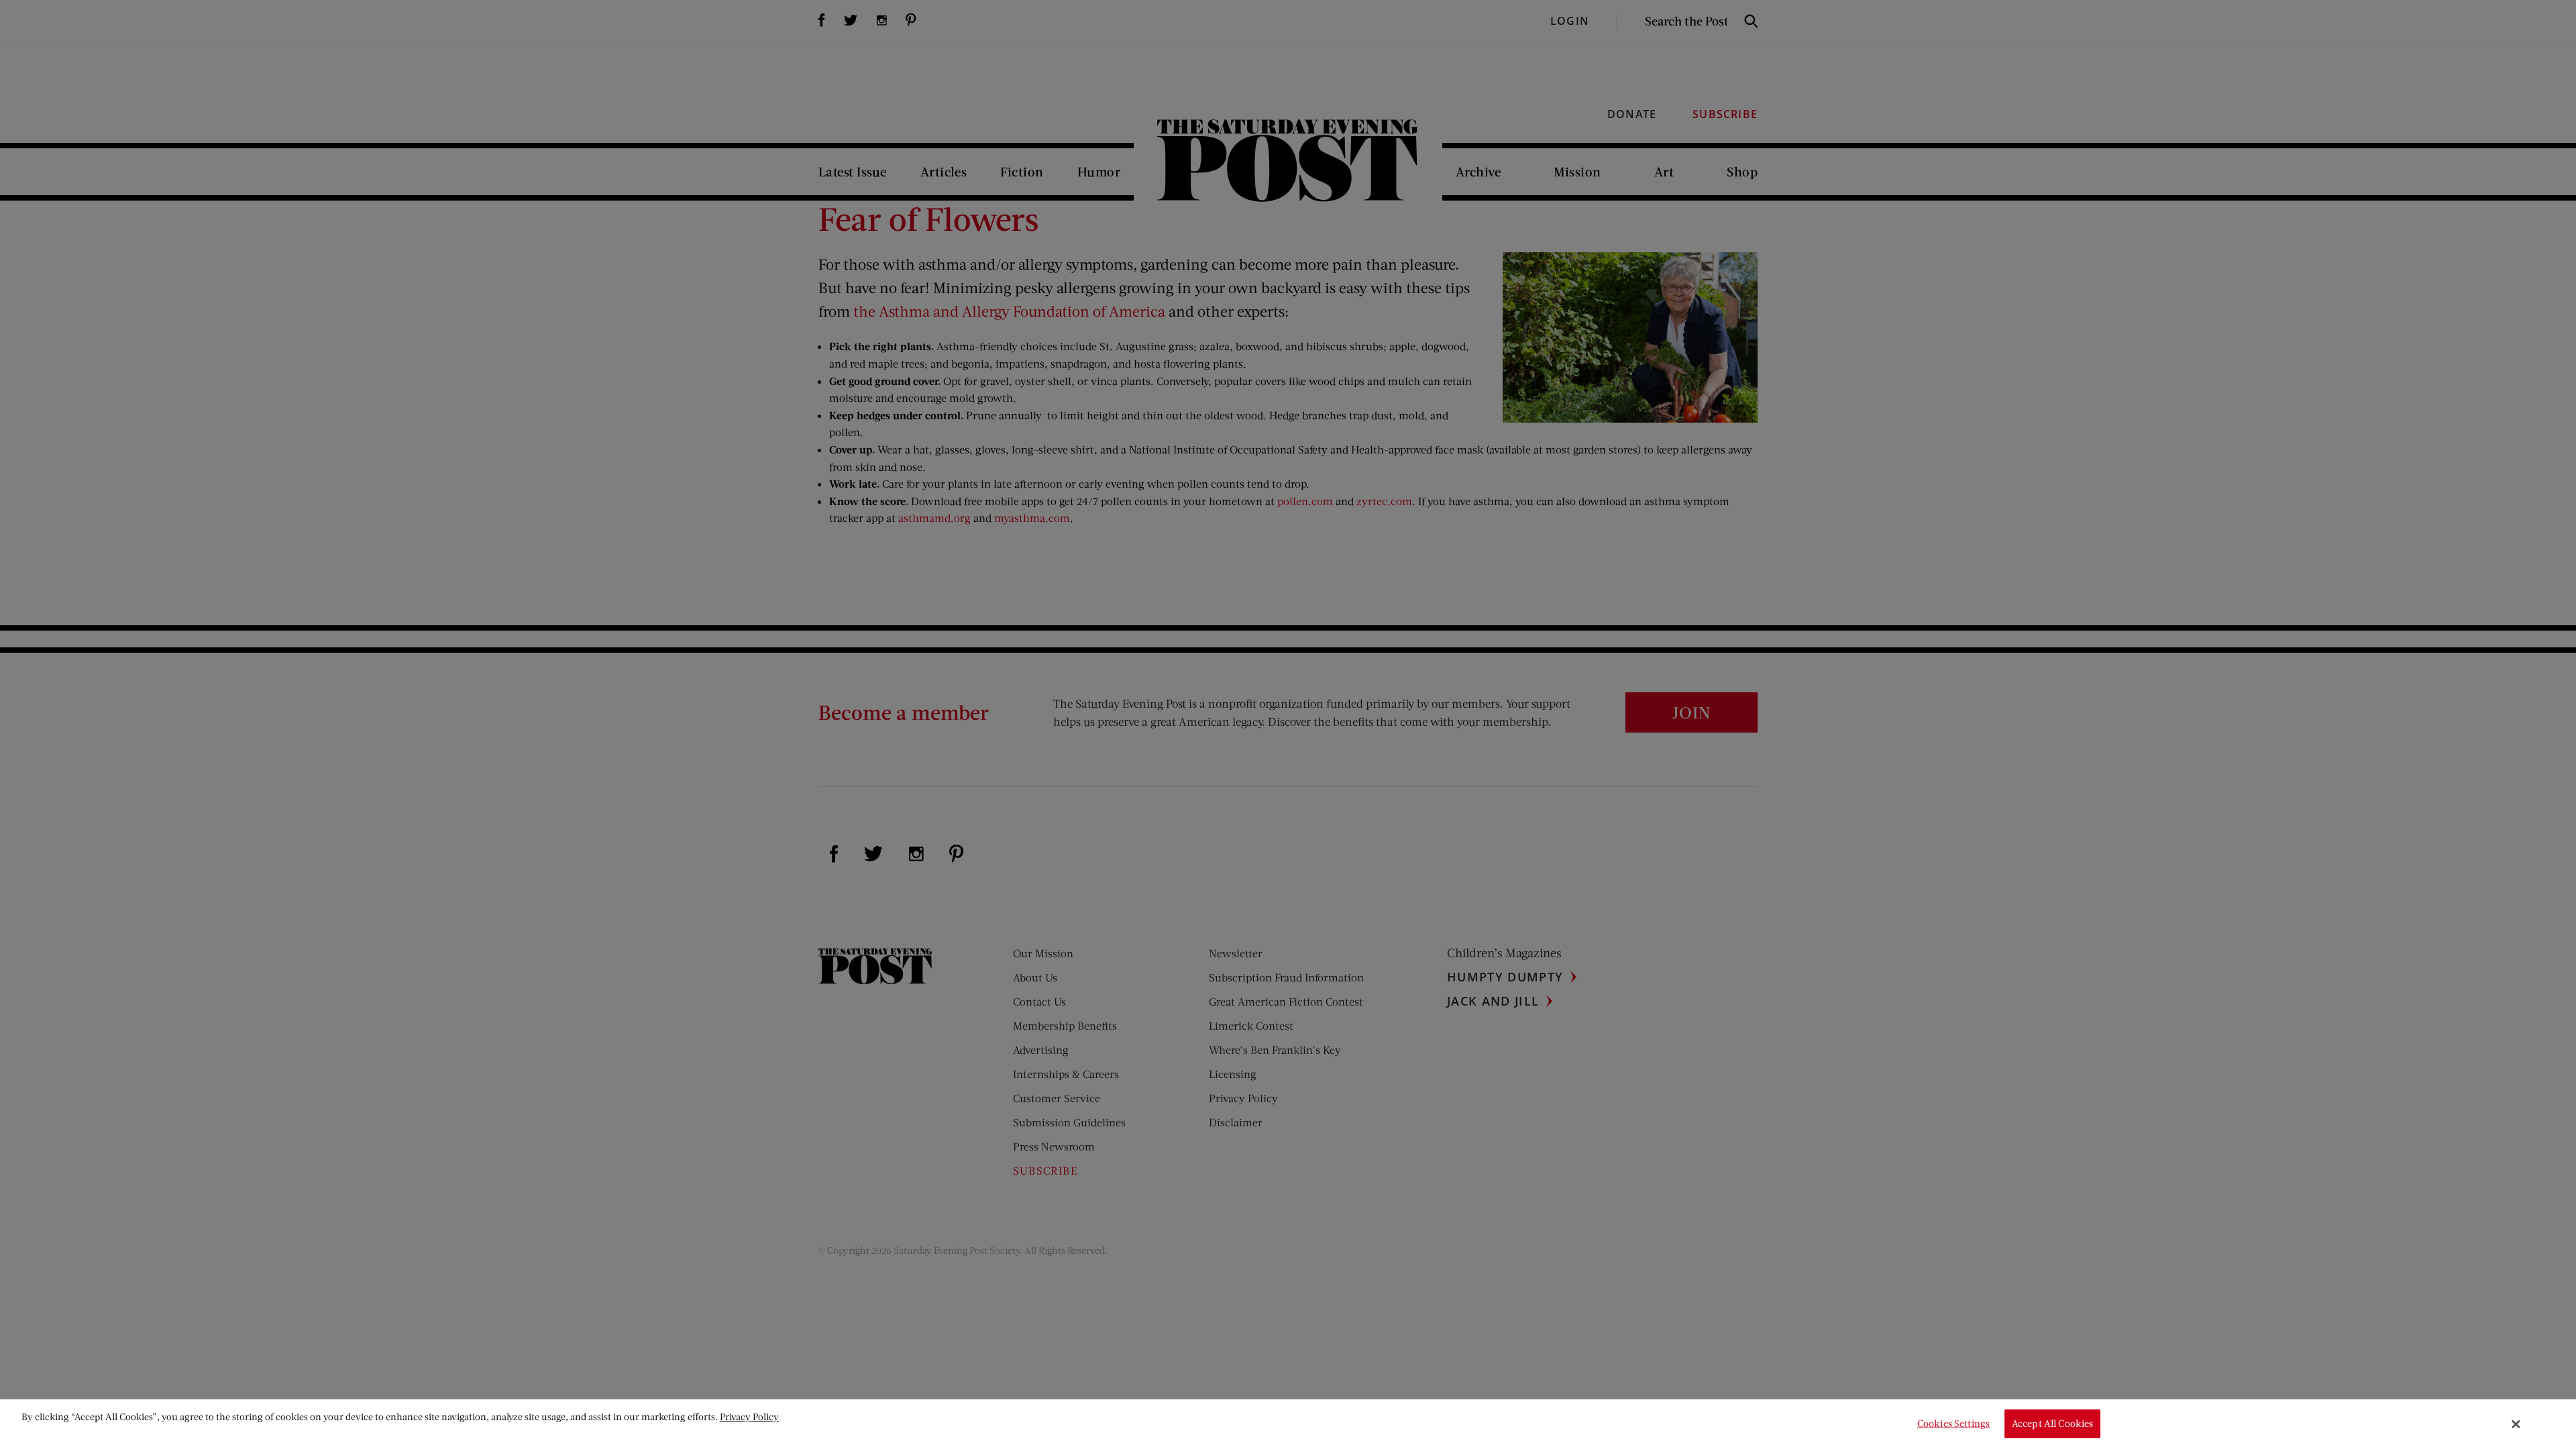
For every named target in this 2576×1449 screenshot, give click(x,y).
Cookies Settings (1953, 1424)
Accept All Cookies (2053, 1424)
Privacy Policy (749, 1416)
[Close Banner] (2516, 1424)
